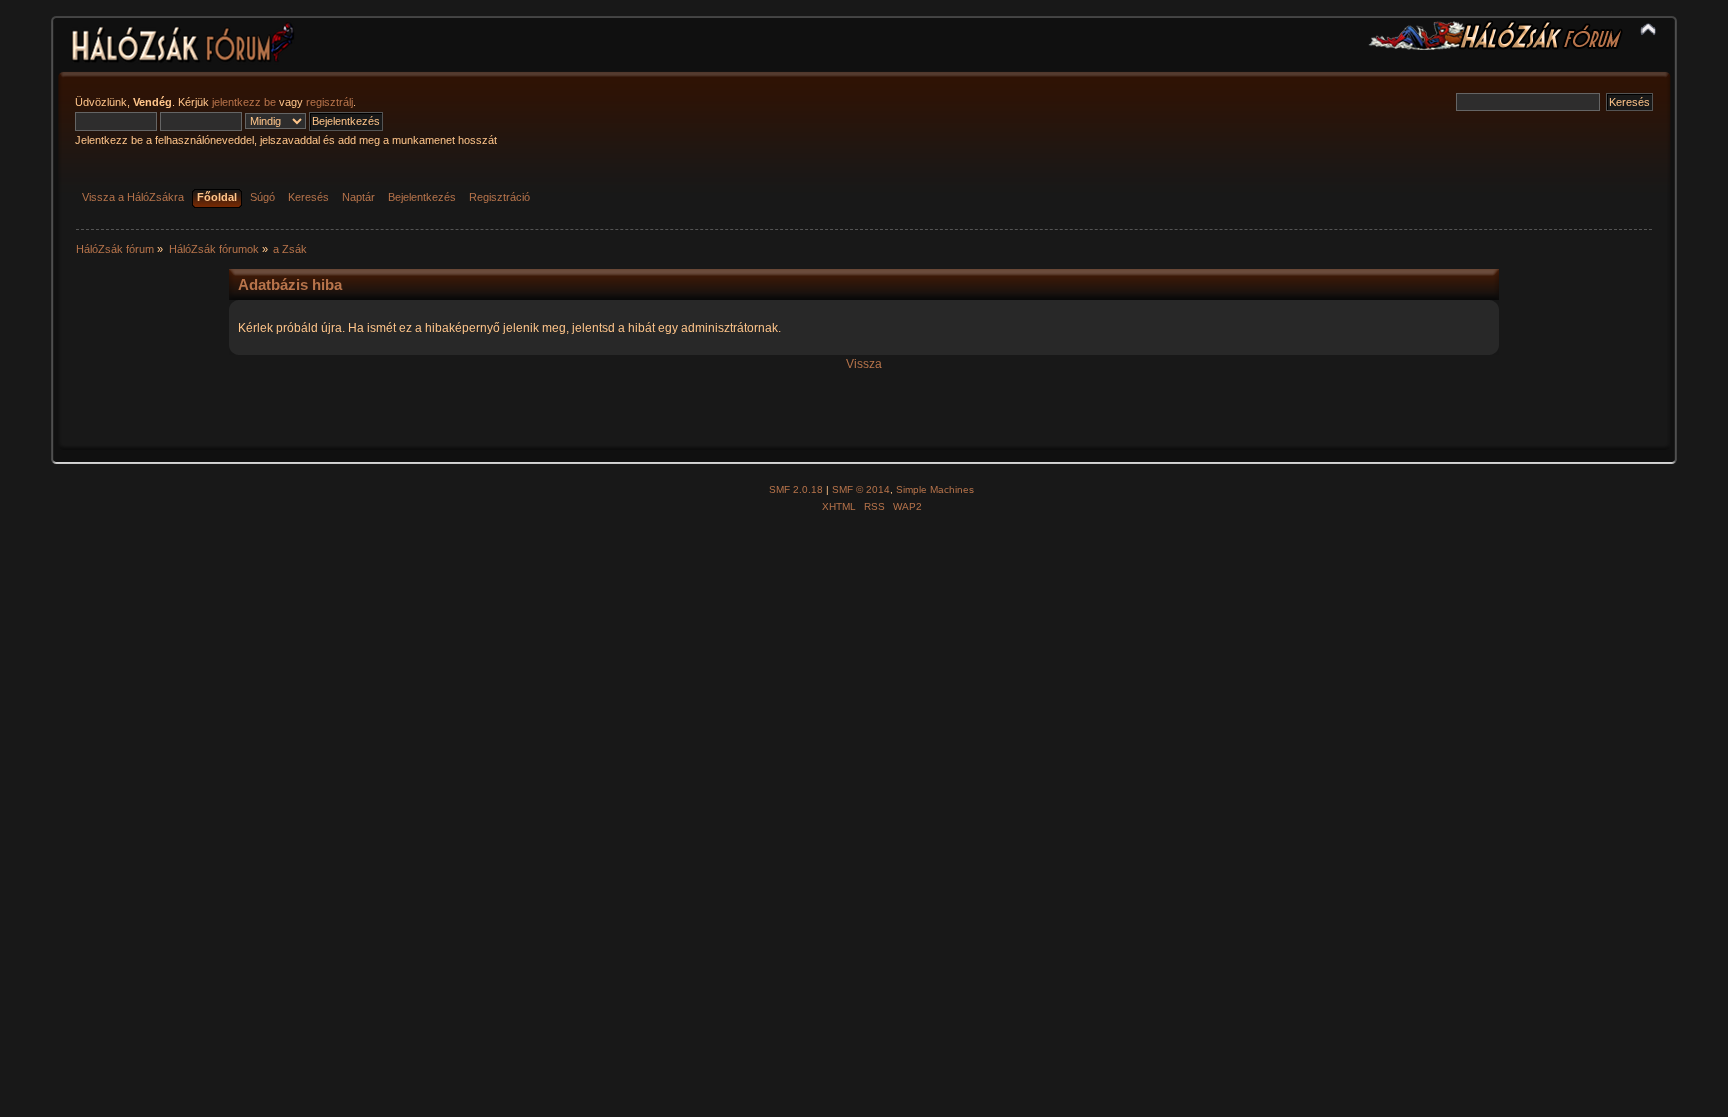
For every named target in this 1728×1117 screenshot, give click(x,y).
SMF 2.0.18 (796, 489)
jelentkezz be (244, 102)
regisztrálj (329, 102)
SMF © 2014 (861, 489)
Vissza (864, 364)
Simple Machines (935, 489)
